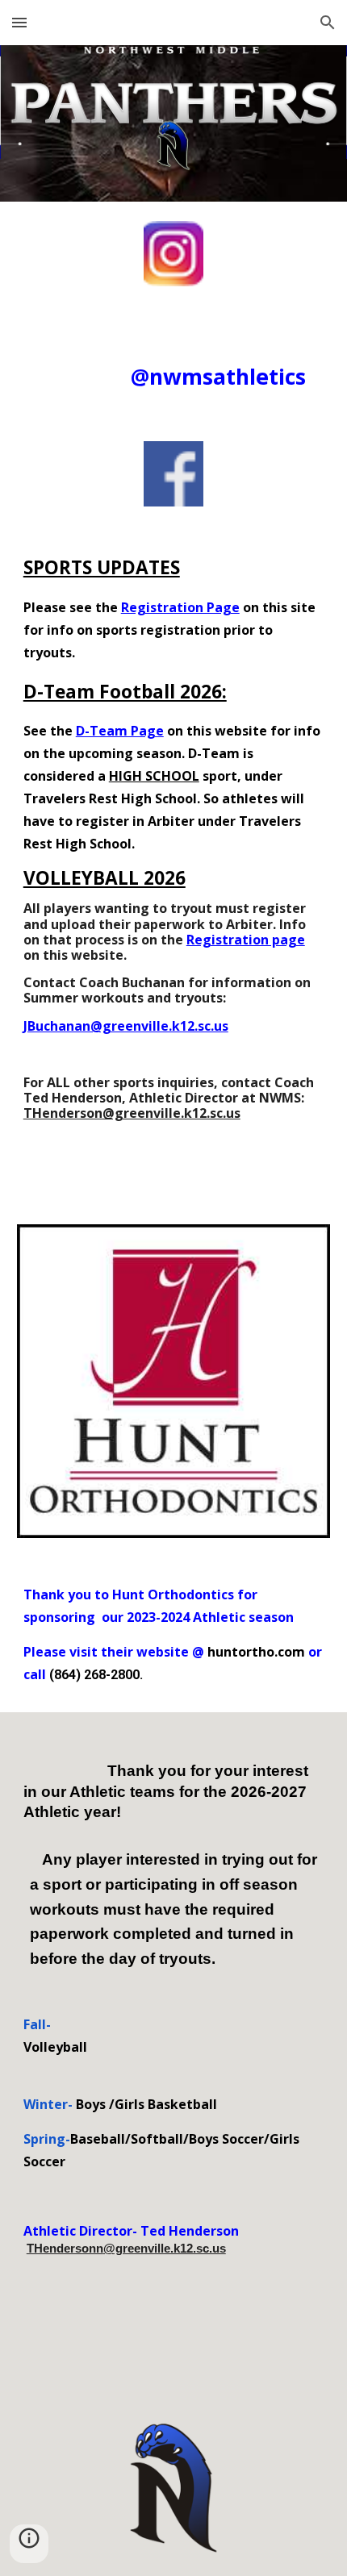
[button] (19, 22)
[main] (174, 364)
